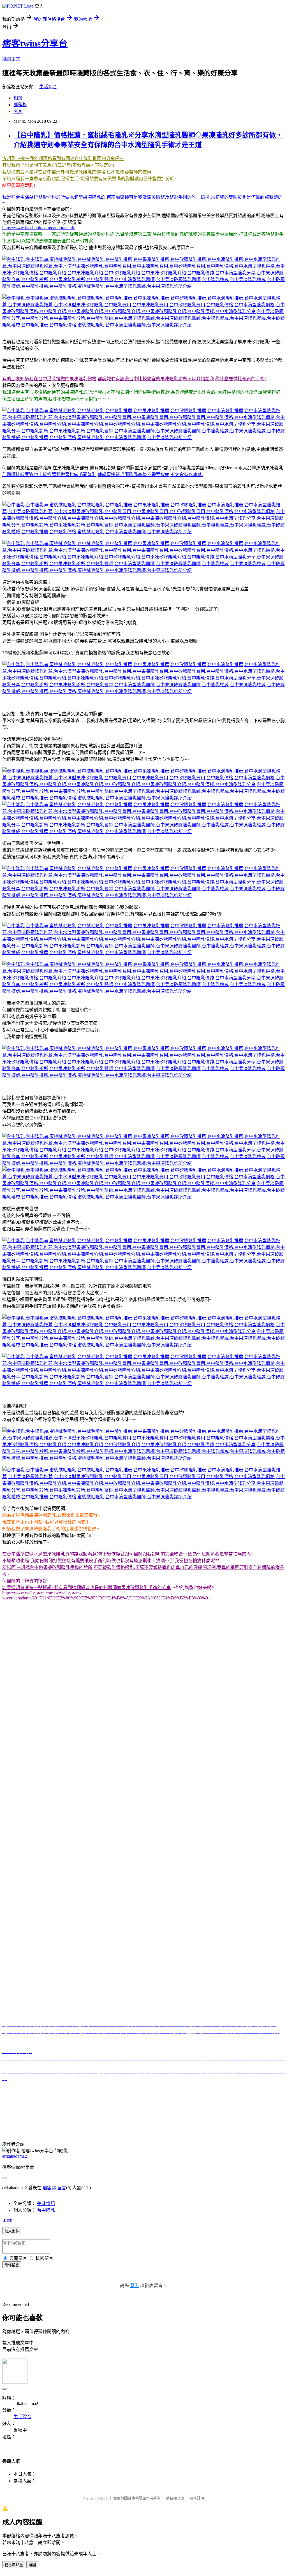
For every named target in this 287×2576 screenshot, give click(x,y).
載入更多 (12, 2231)
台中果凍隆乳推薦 (166, 2100)
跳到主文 (11, 59)
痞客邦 (49, 2188)
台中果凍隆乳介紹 (100, 2114)
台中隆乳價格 (233, 2107)
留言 (62, 2188)
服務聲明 (197, 2498)
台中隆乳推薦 (133, 2100)
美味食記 (46, 2203)
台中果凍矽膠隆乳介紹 (178, 2114)
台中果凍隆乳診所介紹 (183, 2127)
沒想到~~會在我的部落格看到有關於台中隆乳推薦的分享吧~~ (63, 158)
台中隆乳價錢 (215, 2114)
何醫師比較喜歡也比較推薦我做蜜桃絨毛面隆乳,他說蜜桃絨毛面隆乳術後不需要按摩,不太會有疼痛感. (103, 475)
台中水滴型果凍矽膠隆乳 (92, 2107)
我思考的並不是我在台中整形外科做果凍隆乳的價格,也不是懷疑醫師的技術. (77, 172)
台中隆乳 (30, 2100)
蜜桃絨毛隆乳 (77, 2100)
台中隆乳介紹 (67, 2114)
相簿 (18, 98)
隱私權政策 (175, 2498)
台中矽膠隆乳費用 (201, 2107)
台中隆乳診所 (48, 2121)
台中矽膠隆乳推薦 (203, 2100)
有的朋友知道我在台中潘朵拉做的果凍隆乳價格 (49, 379)
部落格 (20, 105)
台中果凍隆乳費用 (164, 2107)
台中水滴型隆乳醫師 (148, 2121)
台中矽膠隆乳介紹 (137, 2114)
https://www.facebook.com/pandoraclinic (39, 228)
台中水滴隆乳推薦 (240, 2100)
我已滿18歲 (14, 2565)
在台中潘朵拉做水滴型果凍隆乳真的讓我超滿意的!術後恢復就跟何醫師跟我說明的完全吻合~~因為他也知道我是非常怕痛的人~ (128, 1554)
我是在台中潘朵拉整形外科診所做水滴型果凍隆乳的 (54, 197)
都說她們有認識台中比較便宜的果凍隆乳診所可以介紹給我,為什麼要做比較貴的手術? (182, 379)
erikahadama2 (15, 2156)
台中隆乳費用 (131, 2107)
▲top (7, 2220)
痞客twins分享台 (35, 43)
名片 (18, 111)
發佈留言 (12, 2265)
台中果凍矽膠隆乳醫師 (192, 2121)
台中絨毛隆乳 (105, 2100)
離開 (32, 2565)
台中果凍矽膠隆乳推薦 (44, 2107)
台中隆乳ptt (52, 2100)
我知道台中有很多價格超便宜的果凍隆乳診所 (47, 392)
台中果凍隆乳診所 (81, 2121)
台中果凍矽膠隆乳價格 (30, 2114)
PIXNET (102, 2498)
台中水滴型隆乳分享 (250, 2114)
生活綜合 (48, 87)
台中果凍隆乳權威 (261, 2121)
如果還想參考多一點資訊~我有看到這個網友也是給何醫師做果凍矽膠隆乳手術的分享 (86, 1588)
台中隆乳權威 (229, 2121)
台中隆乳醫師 (113, 2121)
